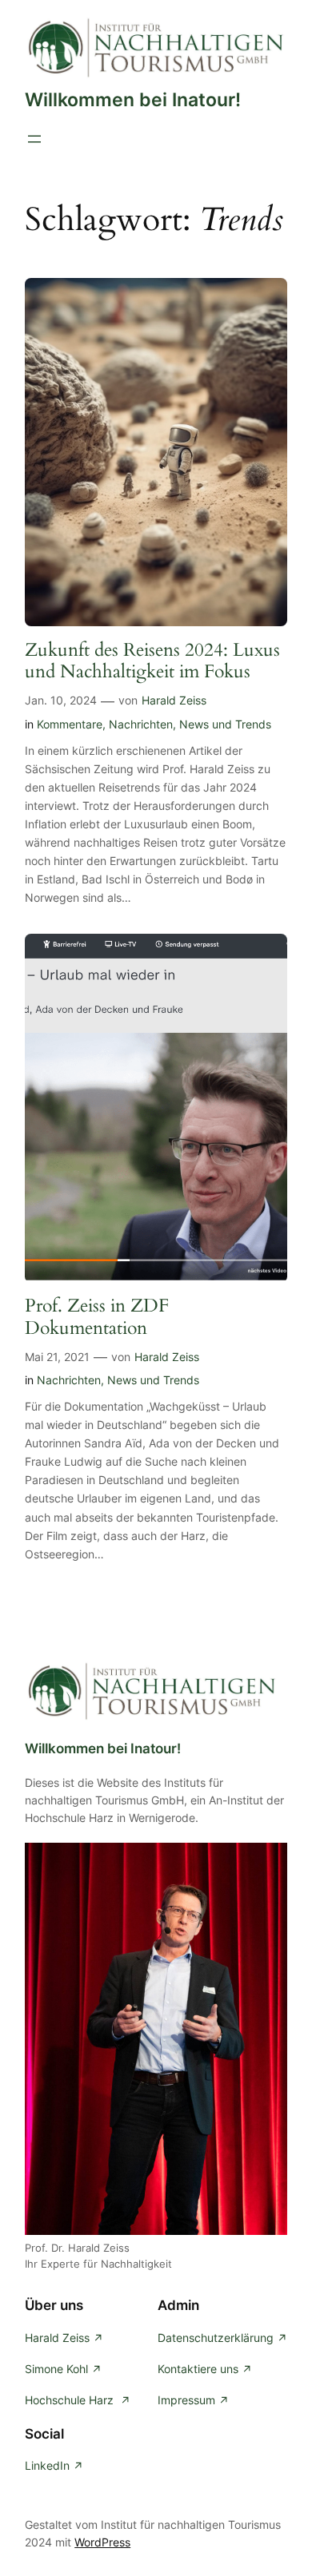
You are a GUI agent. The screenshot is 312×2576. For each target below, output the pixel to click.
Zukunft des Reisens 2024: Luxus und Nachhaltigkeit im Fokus (152, 661)
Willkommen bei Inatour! (133, 99)
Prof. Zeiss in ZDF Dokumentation (97, 1317)
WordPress (102, 2542)
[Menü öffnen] (34, 139)
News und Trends (225, 724)
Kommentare (70, 724)
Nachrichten (141, 724)
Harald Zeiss (174, 700)
